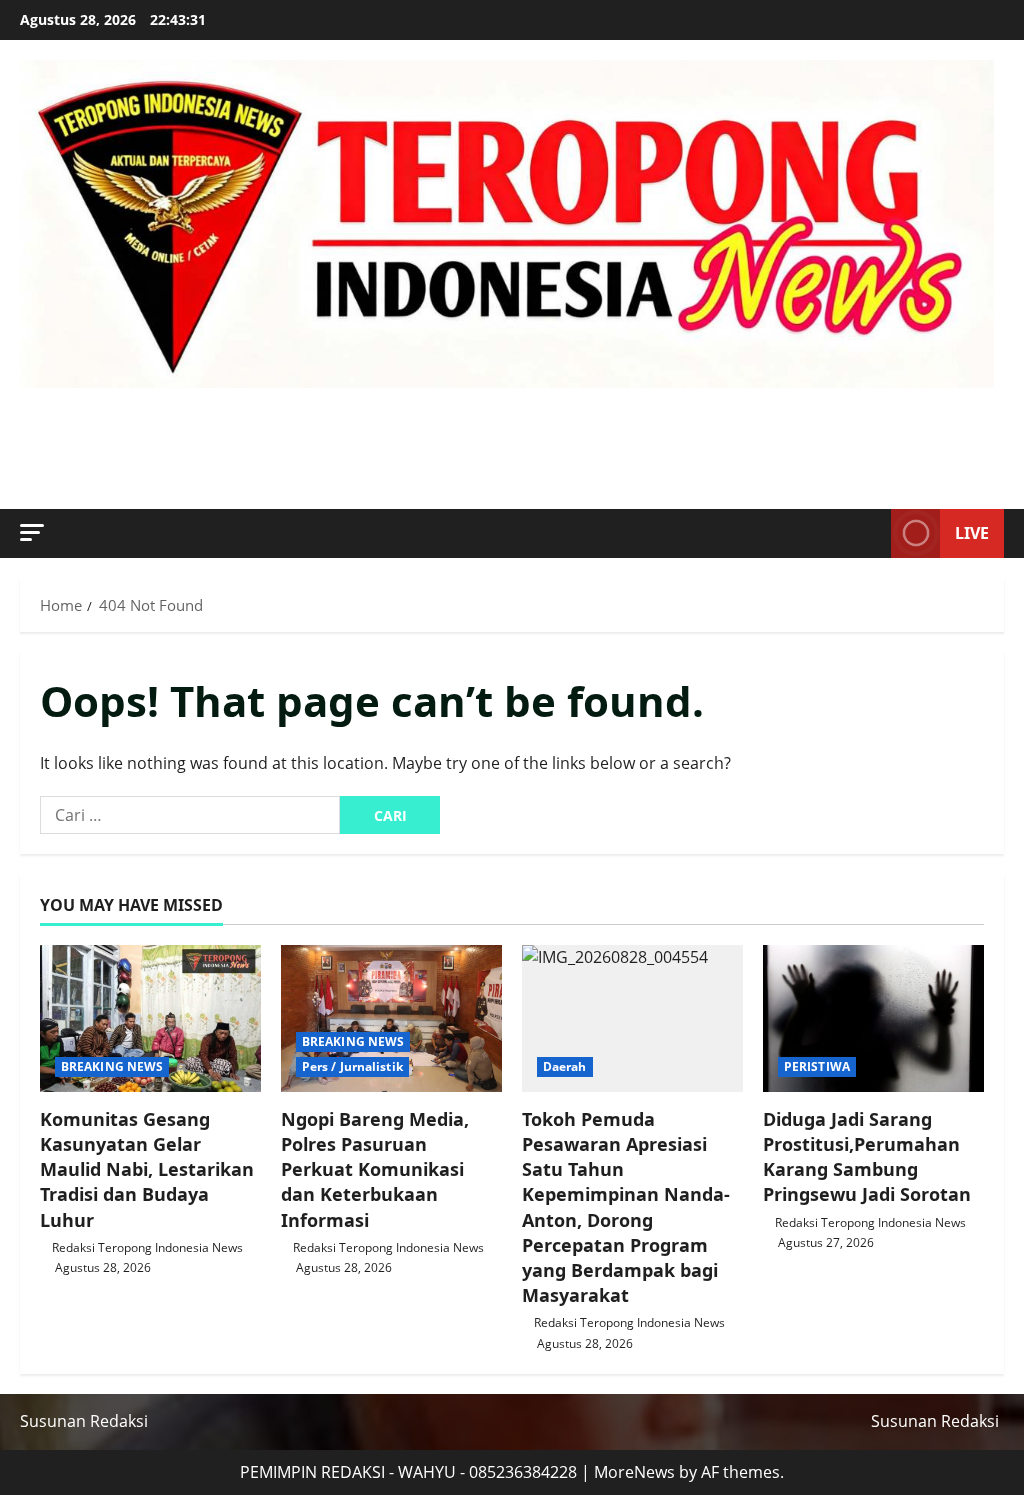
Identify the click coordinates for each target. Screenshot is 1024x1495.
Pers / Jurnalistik (352, 1066)
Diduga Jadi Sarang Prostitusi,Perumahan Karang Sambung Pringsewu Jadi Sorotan (867, 1157)
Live (972, 533)
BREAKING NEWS (112, 1066)
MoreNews (634, 1472)
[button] (32, 532)
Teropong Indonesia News (388, 425)
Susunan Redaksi (84, 1421)
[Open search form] (870, 533)
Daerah (565, 1066)
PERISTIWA (817, 1066)
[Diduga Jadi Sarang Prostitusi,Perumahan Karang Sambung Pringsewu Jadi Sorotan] (873, 1018)
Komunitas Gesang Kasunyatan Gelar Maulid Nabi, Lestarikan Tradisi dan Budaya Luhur (147, 1169)
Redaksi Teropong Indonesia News (147, 1247)
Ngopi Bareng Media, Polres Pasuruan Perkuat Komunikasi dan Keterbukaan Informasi (375, 1169)
